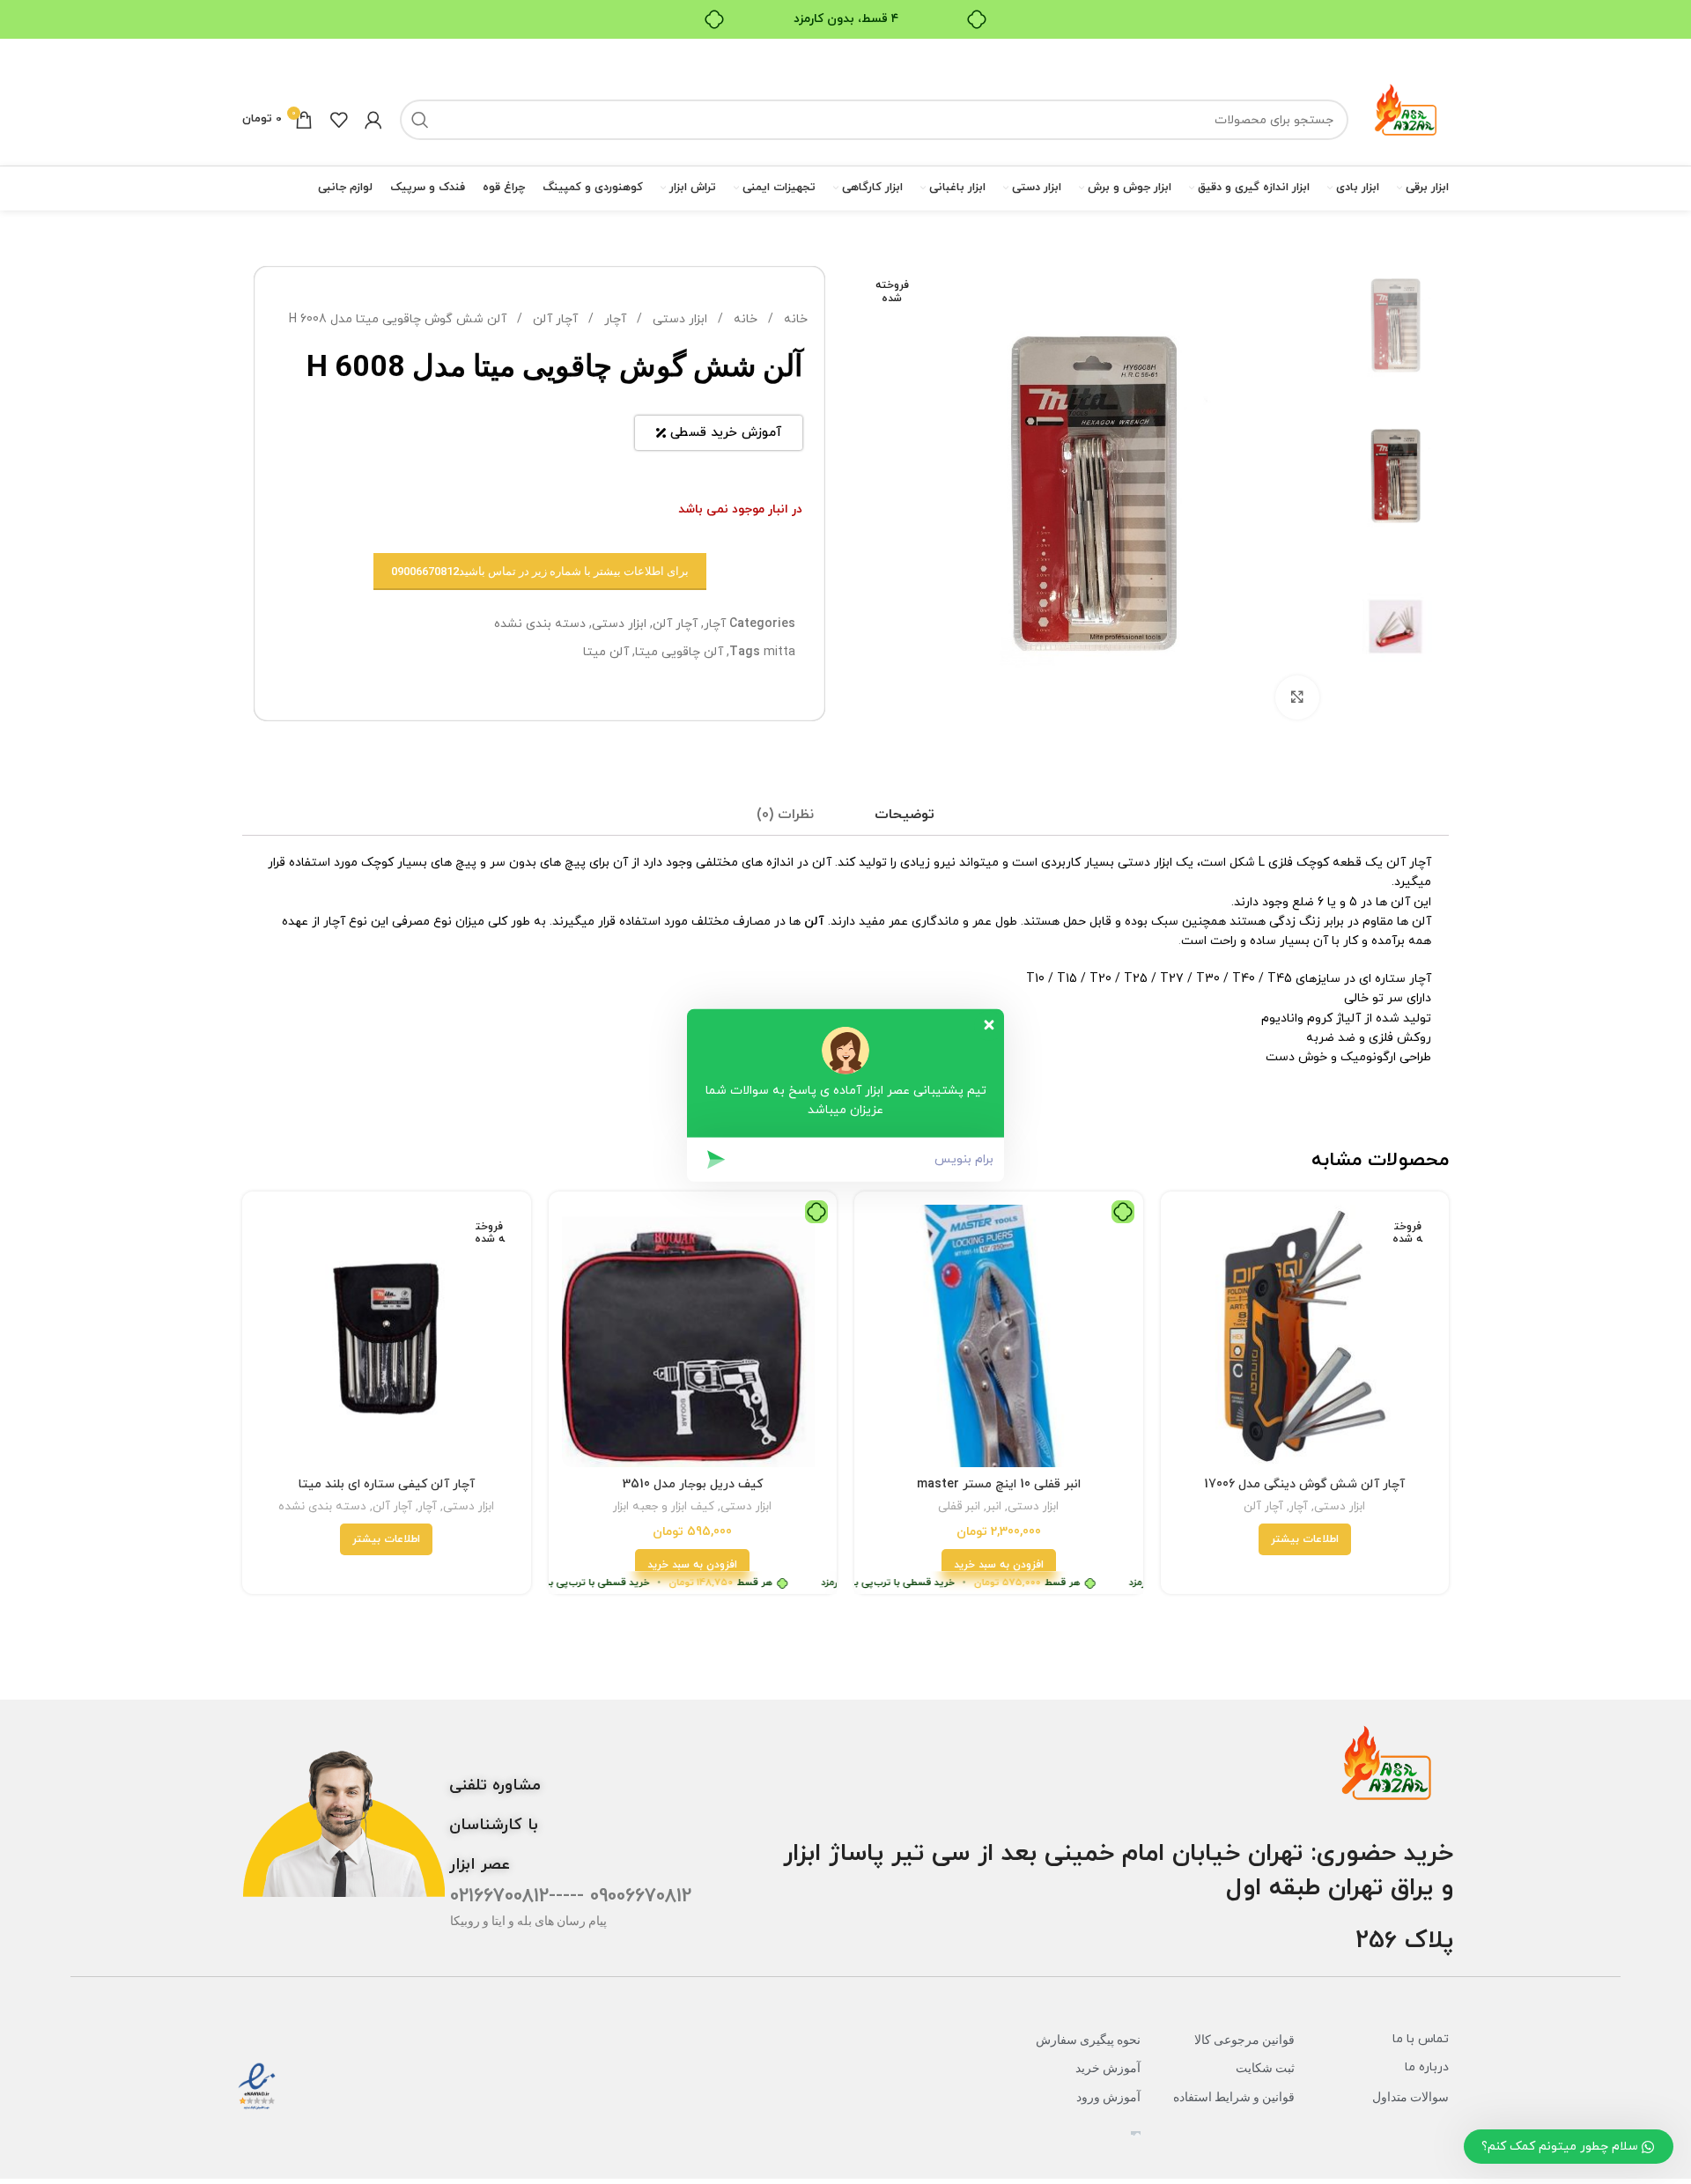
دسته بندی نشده (540, 624)
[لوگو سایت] (1407, 118)
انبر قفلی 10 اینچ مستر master (999, 1484)
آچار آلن (554, 319)
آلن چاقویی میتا (679, 652)
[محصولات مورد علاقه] (339, 120)
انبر (994, 1507)
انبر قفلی (959, 1507)
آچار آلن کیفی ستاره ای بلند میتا (387, 1484)
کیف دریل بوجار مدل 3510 (693, 1484)
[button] (999, 1565)
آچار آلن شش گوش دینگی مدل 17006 (1304, 1484)
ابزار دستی (678, 319)
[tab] (905, 815)
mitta (779, 652)
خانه (794, 319)
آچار (613, 319)
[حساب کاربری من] (373, 120)
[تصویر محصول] (1305, 1336)
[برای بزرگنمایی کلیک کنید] (1297, 697)
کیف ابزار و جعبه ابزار (664, 1507)
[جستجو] (420, 120)
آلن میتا (606, 652)
